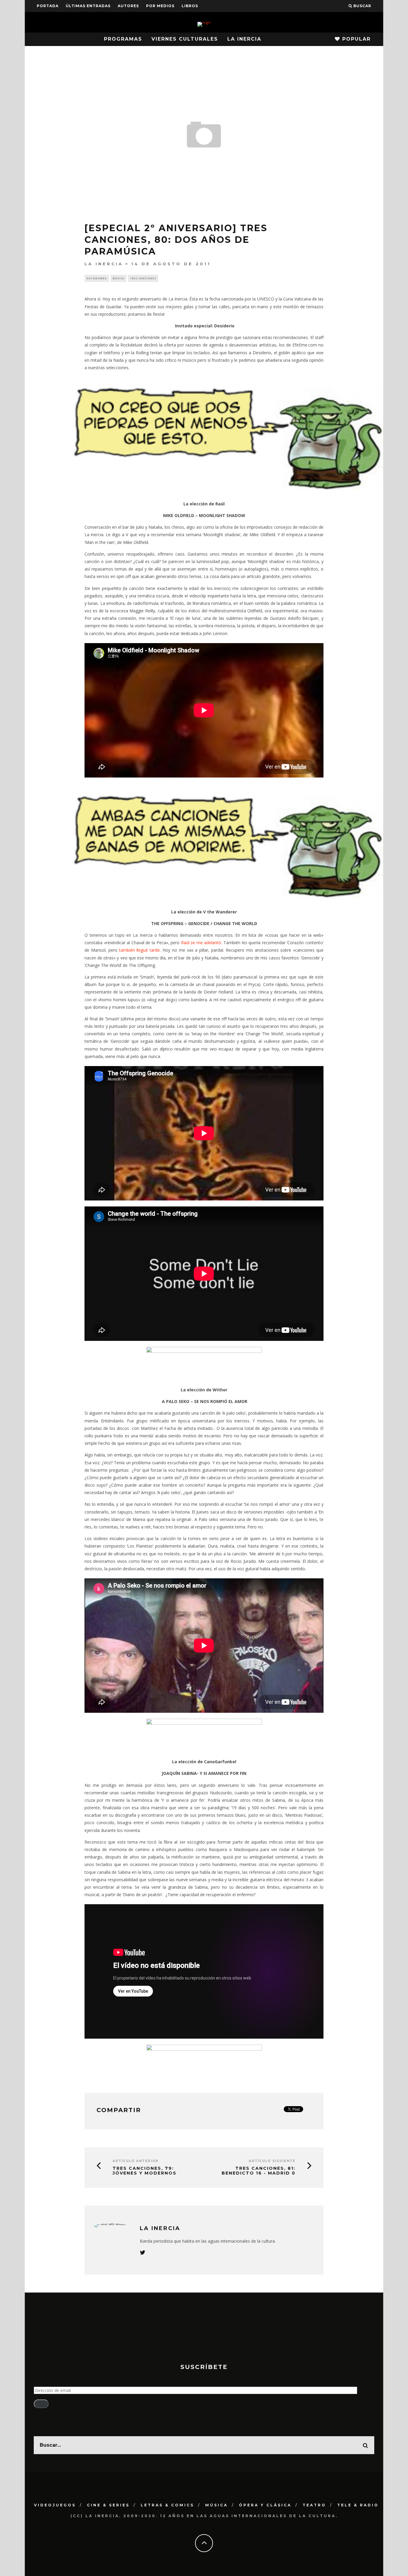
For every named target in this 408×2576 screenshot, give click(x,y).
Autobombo (97, 278)
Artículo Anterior (136, 2161)
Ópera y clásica (265, 2505)
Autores (128, 6)
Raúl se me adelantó (201, 943)
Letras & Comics (167, 2505)
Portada (48, 6)
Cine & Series (108, 2505)
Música (118, 278)
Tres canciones (143, 278)
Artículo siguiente (272, 2161)
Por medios (160, 6)
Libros (190, 6)
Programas (123, 39)
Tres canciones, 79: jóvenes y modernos (145, 2171)
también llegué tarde (140, 950)
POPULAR (355, 39)
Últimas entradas (88, 6)
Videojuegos (55, 2505)
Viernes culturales (185, 39)
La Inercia (244, 39)
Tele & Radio (358, 2505)
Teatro (314, 2505)
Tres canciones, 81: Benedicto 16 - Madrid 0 (259, 2171)
